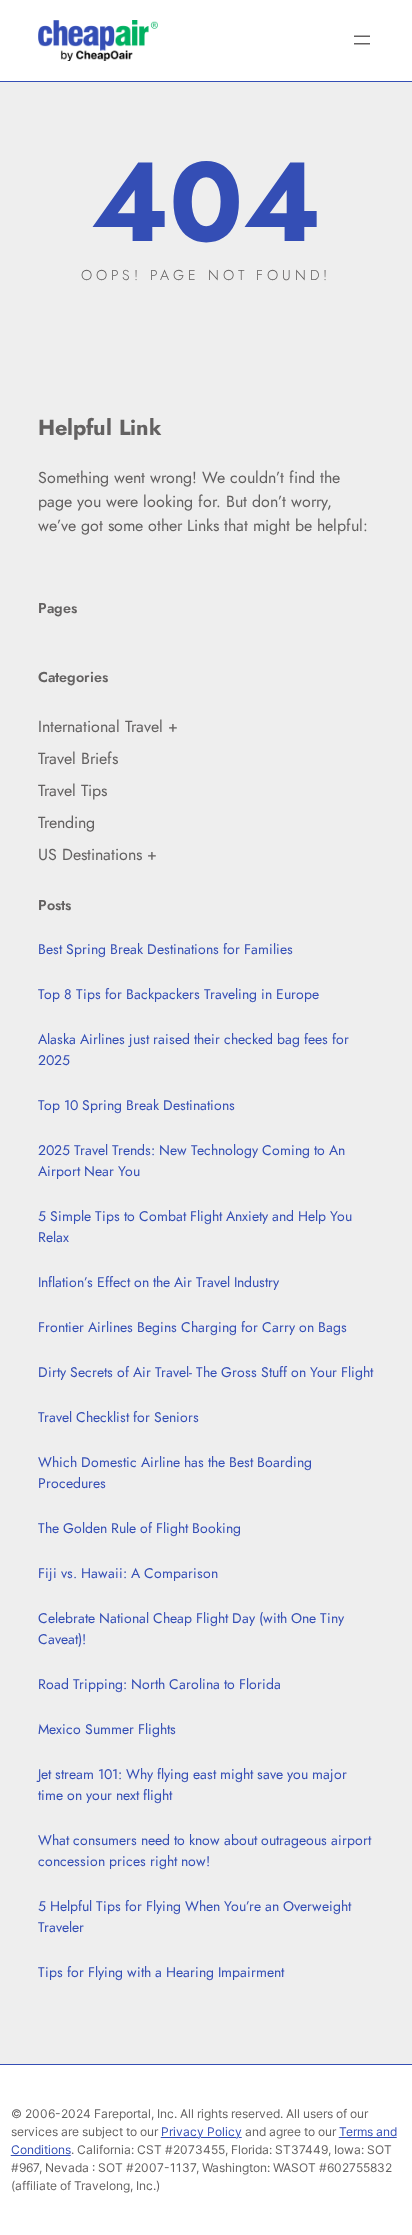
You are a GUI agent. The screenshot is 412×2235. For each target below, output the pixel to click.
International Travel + (108, 726)
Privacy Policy (201, 2131)
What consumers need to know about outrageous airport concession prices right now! (204, 1850)
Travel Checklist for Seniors (118, 1417)
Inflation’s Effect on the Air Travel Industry (158, 1282)
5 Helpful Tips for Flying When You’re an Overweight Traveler (194, 1916)
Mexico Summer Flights (107, 1729)
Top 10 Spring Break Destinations (136, 1105)
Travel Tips (72, 790)
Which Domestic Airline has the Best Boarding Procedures (175, 1472)
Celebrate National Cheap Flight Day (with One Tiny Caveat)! (191, 1628)
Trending (66, 822)
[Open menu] (362, 40)
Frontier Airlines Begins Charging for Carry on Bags (192, 1327)
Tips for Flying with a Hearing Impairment (161, 1972)
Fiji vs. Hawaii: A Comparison (128, 1573)
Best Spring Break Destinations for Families (165, 949)
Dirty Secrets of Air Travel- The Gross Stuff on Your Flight (205, 1372)
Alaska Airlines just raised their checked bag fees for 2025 (193, 1049)
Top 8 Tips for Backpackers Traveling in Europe (178, 994)
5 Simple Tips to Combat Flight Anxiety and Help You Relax (195, 1226)
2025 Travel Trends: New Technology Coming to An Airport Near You (191, 1160)
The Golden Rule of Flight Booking (139, 1528)
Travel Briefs (78, 758)
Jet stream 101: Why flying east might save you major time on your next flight (192, 1784)
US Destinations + (97, 854)
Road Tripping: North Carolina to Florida (159, 1684)
